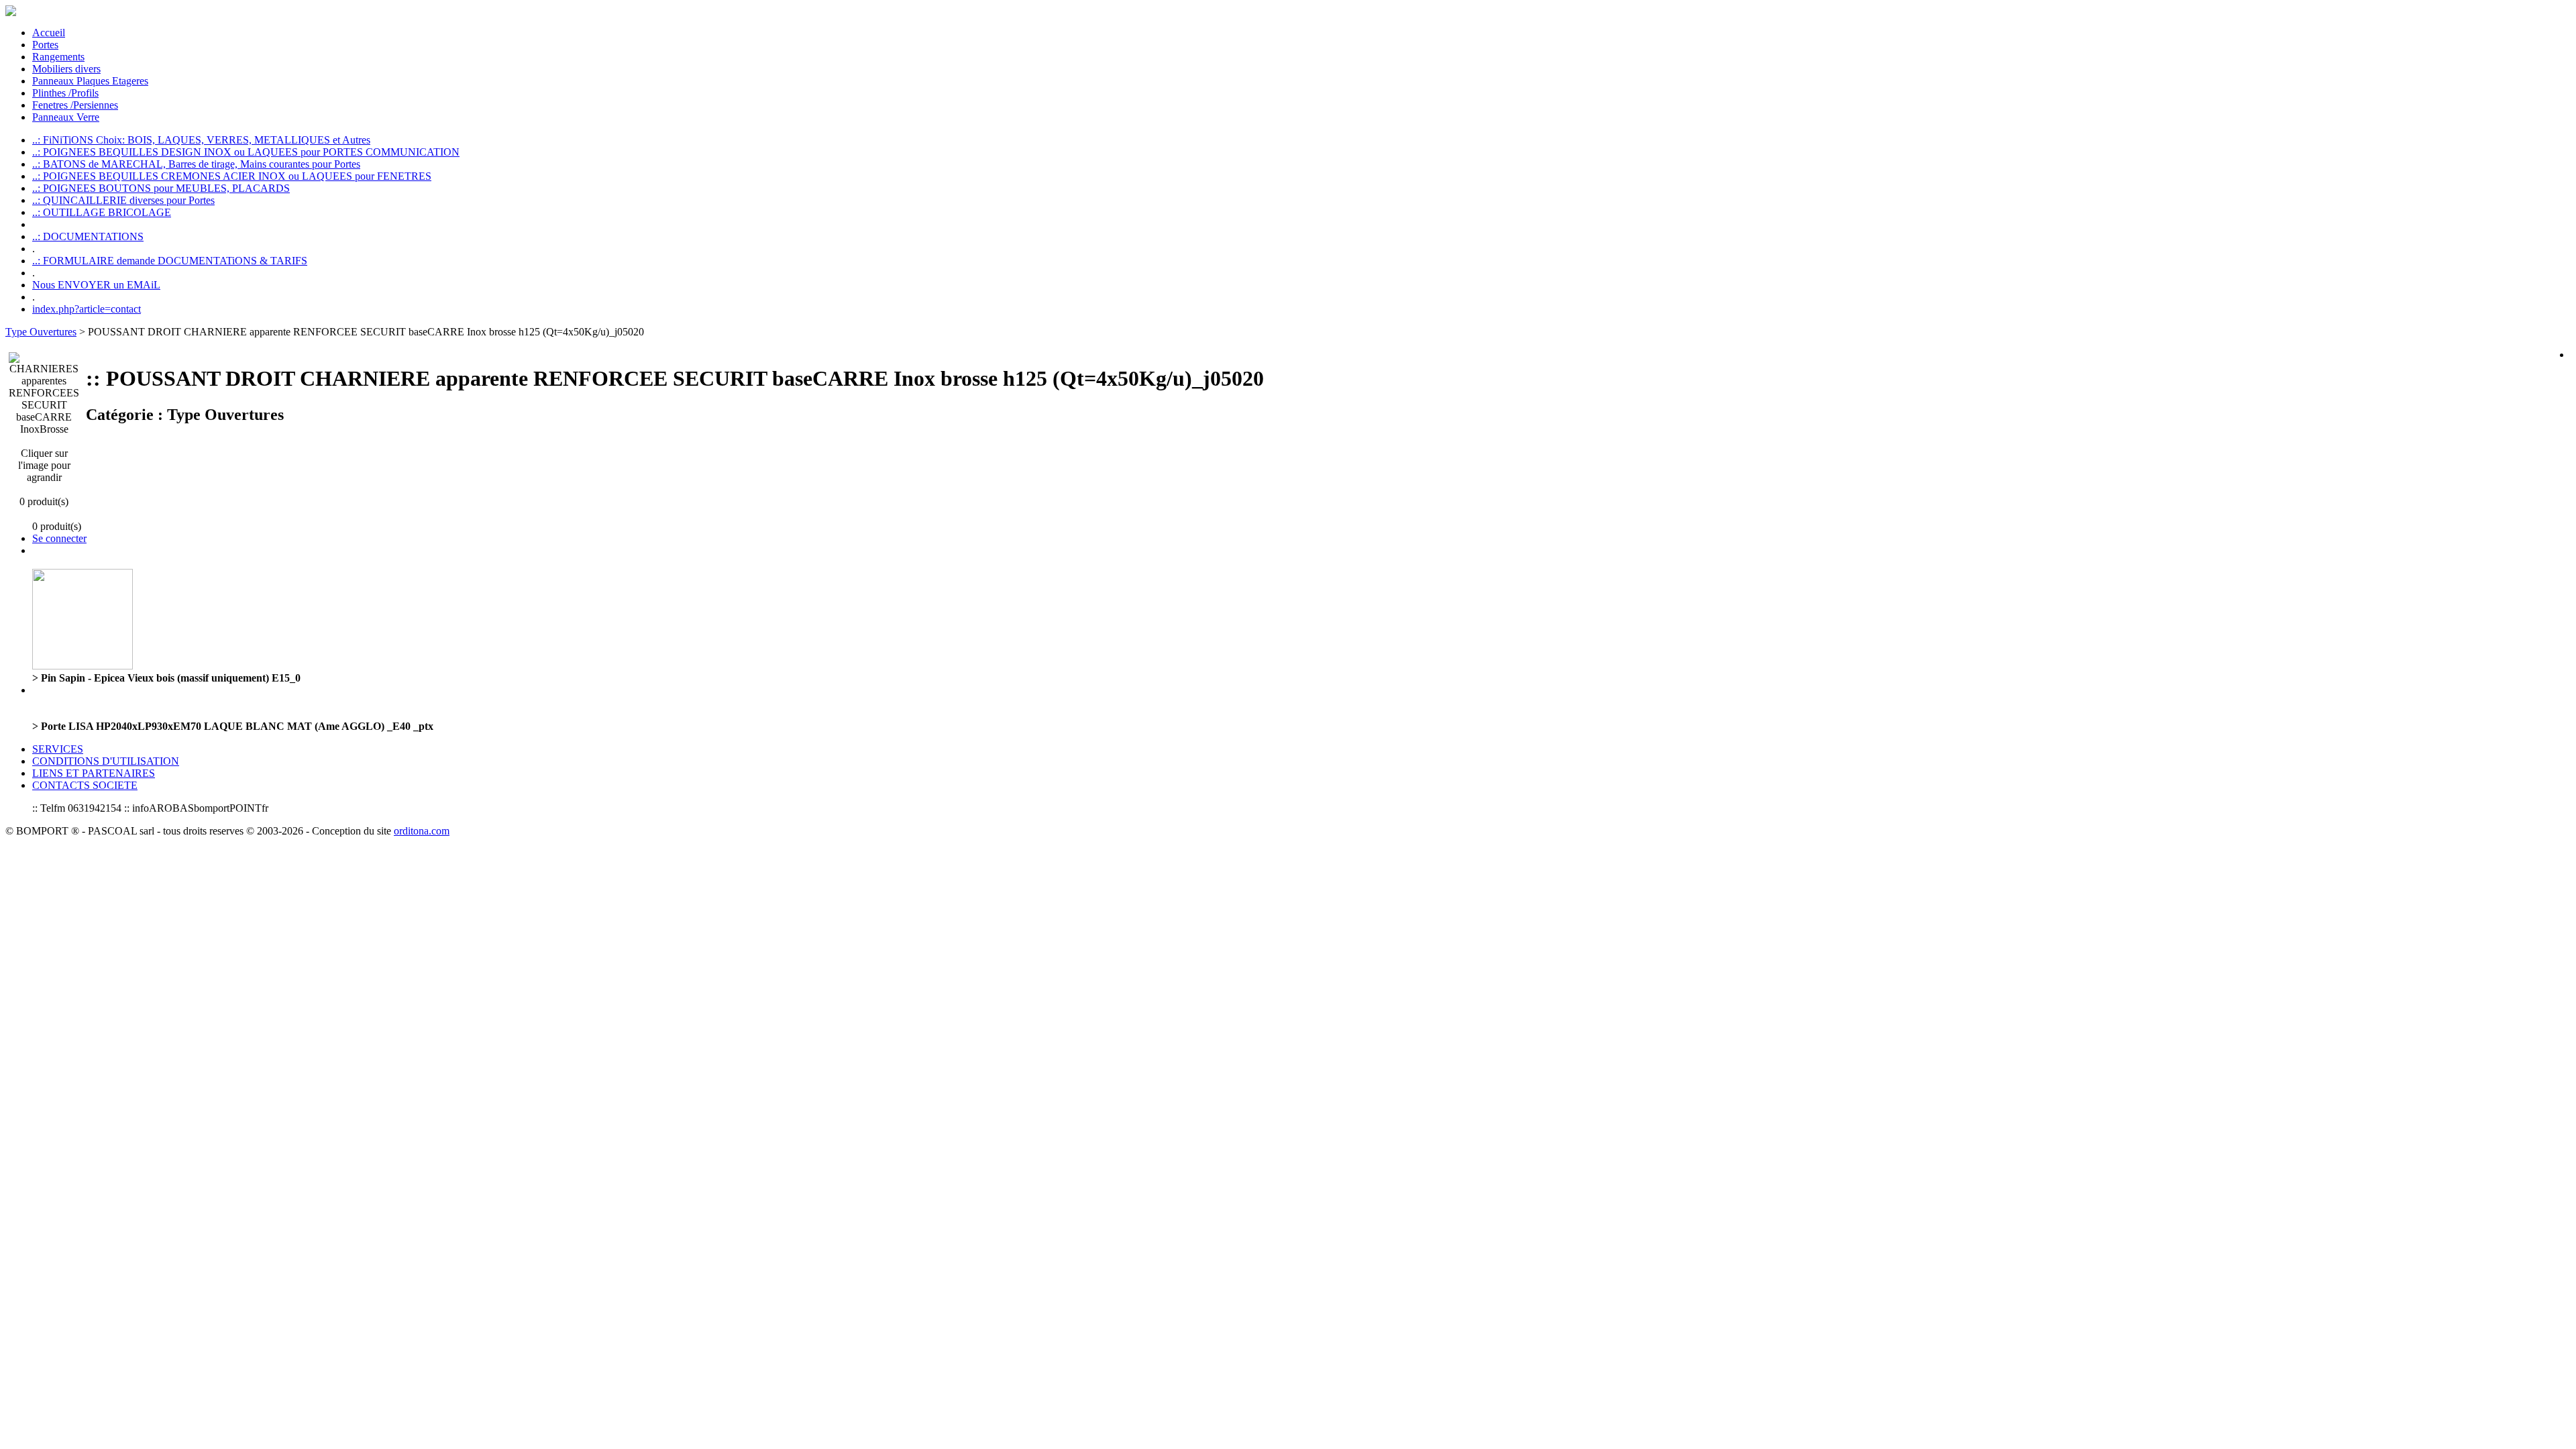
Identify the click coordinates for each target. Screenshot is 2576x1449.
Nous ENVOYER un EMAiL (96, 285)
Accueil (49, 33)
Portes (45, 45)
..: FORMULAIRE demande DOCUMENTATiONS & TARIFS (170, 261)
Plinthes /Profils (65, 93)
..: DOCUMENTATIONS (88, 236)
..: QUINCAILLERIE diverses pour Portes (123, 200)
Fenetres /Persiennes (75, 105)
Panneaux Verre (66, 117)
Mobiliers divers (66, 69)
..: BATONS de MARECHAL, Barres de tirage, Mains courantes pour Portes (196, 164)
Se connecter (59, 538)
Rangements (58, 57)
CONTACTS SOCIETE (85, 785)
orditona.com (422, 831)
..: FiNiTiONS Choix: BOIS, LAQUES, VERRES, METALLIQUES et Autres (201, 140)
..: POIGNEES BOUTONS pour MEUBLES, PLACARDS (161, 188)
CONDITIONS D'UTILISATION (106, 761)
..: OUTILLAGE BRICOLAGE (102, 212)
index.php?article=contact (87, 309)
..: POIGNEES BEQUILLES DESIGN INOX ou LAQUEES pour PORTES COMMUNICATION (246, 152)
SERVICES (58, 749)
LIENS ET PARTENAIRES (94, 773)
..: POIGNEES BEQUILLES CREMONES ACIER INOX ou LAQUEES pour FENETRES (232, 176)
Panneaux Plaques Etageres (90, 81)
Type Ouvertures (41, 332)
